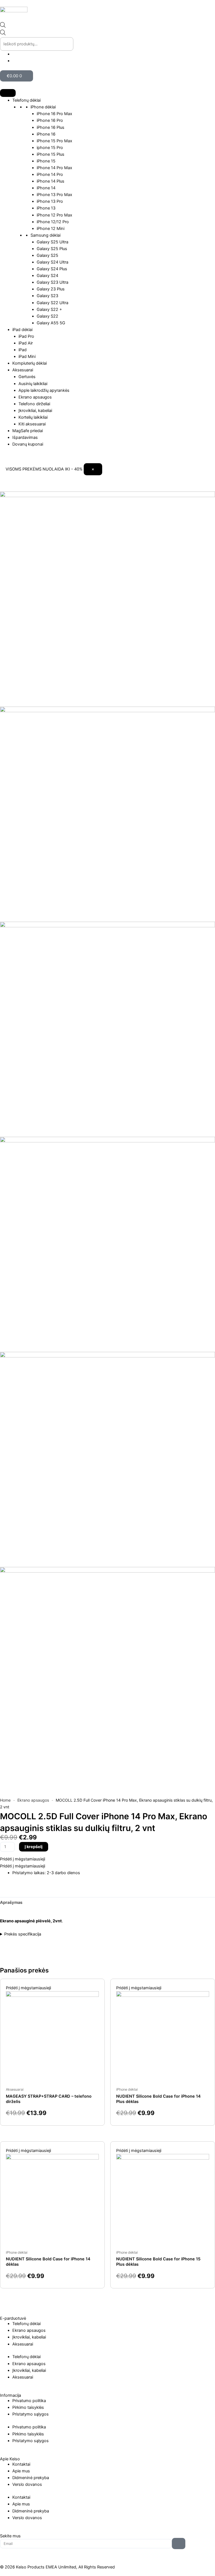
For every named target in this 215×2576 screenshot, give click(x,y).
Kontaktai (21, 2464)
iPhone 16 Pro (50, 120)
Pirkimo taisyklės (28, 2407)
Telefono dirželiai (34, 404)
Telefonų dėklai (26, 100)
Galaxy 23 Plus (51, 289)
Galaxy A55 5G (51, 323)
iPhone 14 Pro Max (54, 168)
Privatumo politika (29, 2401)
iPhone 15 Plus (51, 154)
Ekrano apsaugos (35, 397)
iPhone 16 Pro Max (54, 114)
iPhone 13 (46, 208)
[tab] (11, 1903)
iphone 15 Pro (50, 148)
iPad (23, 350)
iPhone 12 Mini (51, 229)
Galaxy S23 (47, 296)
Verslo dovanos (27, 2484)
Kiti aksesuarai (32, 424)
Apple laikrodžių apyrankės (44, 390)
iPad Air (26, 343)
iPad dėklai (22, 330)
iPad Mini (27, 357)
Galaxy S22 (47, 316)
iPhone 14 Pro (50, 174)
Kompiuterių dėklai (30, 363)
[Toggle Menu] (8, 93)
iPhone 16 (46, 134)
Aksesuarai (23, 370)
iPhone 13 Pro (50, 201)
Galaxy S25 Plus (52, 249)
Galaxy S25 (47, 255)
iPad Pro (26, 336)
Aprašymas (11, 1902)
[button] (23, 1859)
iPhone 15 (46, 161)
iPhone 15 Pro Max (54, 141)
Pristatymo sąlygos (31, 2414)
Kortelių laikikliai (33, 417)
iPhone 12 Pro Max (54, 215)
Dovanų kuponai (28, 444)
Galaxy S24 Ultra (52, 262)
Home (5, 1800)
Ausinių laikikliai (33, 384)
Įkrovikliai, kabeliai (35, 411)
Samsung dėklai (45, 235)
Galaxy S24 (47, 276)
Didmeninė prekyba (31, 2478)
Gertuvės (27, 377)
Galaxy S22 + (49, 309)
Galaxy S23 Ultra (52, 282)
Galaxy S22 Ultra (52, 303)
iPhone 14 (46, 188)
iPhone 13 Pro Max (54, 195)
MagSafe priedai (28, 431)
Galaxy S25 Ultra (52, 242)
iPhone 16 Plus (51, 127)
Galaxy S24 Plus (52, 269)
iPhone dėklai (43, 107)
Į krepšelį (34, 1847)
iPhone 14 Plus (51, 181)
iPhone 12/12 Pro (53, 222)
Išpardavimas (25, 437)
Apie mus (21, 2471)
